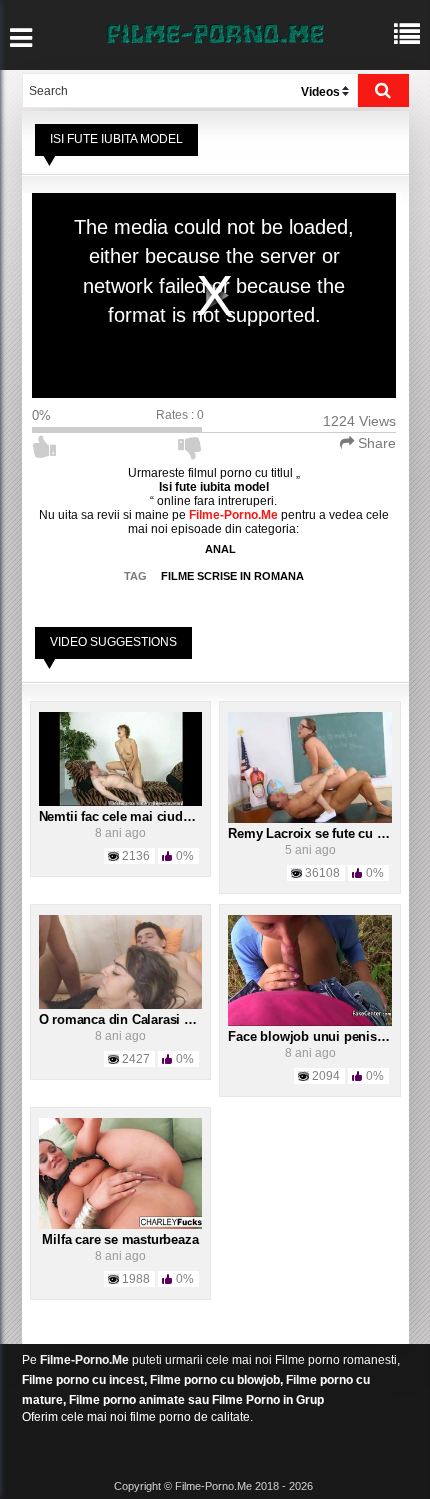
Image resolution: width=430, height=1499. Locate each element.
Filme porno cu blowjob (215, 1380)
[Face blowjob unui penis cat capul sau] (310, 970)
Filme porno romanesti (336, 1360)
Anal (220, 549)
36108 (322, 873)
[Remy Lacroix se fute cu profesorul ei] (310, 767)
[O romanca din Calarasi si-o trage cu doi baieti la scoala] (121, 961)
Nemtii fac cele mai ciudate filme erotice (159, 816)
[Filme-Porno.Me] (215, 32)
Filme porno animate (127, 1400)
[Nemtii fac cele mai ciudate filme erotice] (121, 758)
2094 (326, 1076)
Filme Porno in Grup (268, 1400)
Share (375, 443)
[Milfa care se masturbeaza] (121, 1173)
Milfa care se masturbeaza (120, 1239)
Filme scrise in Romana (232, 576)
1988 (136, 1279)
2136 (136, 856)
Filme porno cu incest (83, 1380)
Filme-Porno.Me (84, 1360)
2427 (136, 1059)
